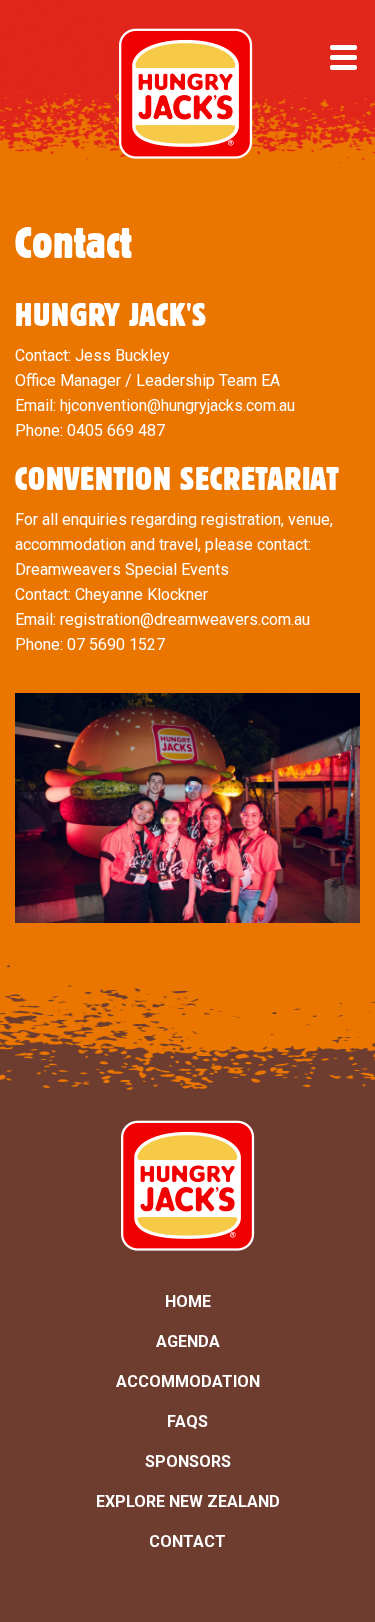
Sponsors (188, 1461)
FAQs (187, 1421)
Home (188, 1301)
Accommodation (188, 1381)
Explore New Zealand (188, 1501)
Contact (187, 1541)
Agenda (188, 1341)
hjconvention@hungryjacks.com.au (177, 405)
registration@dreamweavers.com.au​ (185, 619)
